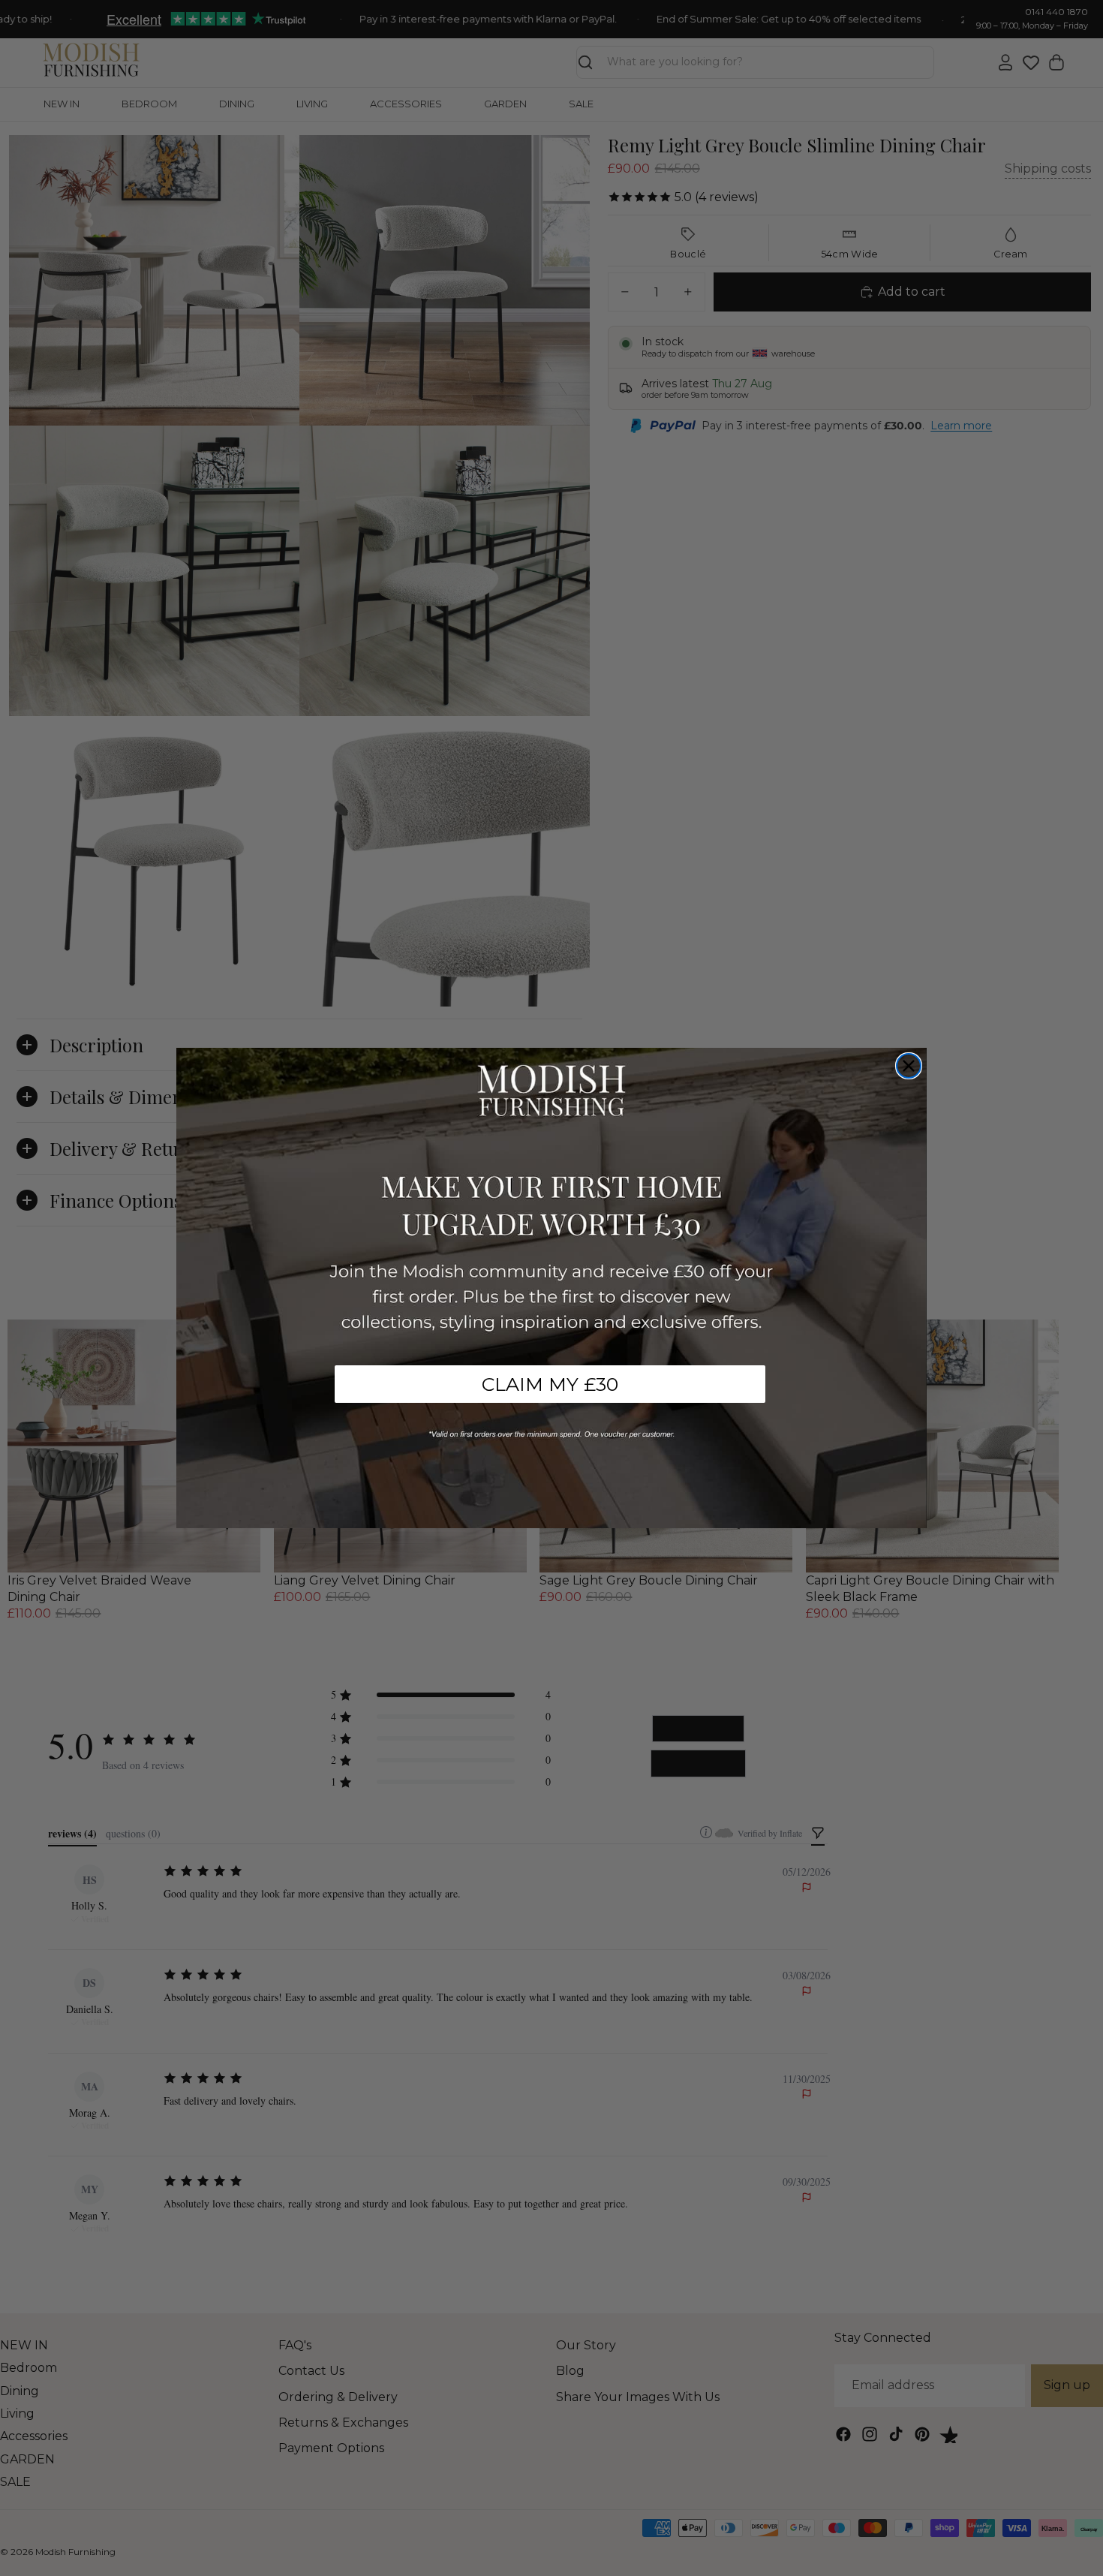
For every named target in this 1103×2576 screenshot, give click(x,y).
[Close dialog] (909, 1066)
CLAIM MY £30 (550, 1384)
